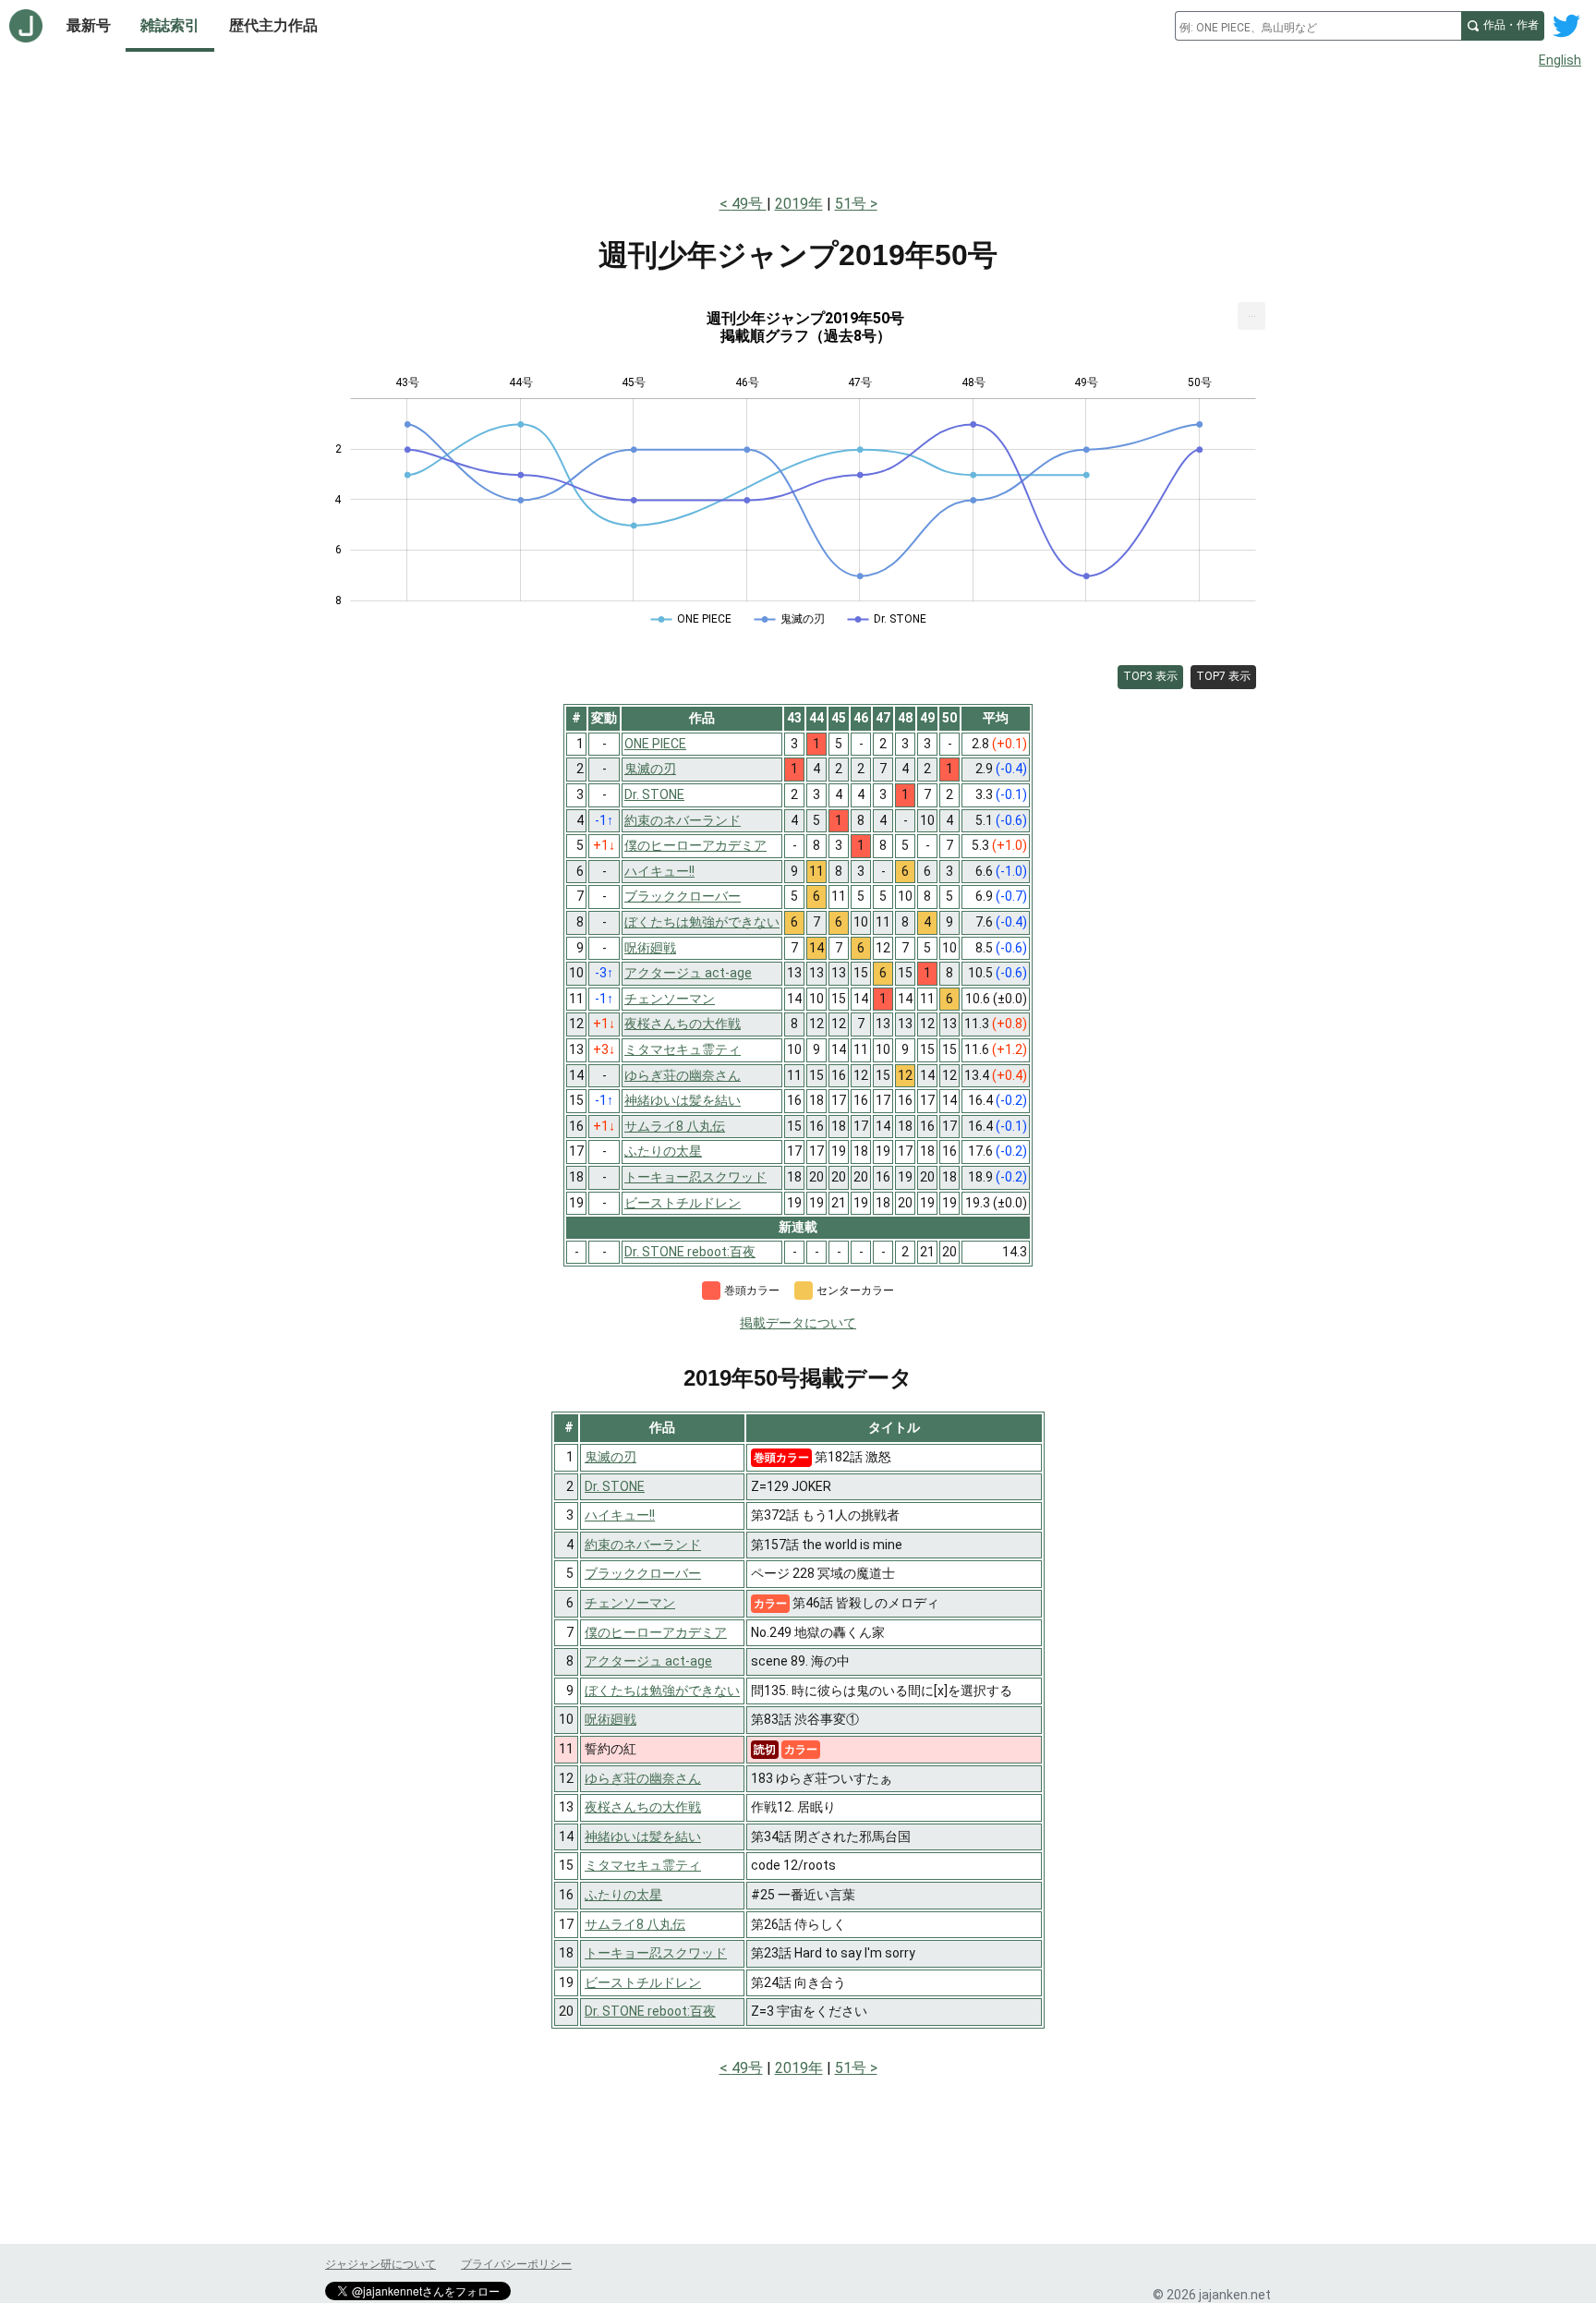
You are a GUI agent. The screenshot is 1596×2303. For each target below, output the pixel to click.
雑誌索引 (170, 25)
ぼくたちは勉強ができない (662, 1691)
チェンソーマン (630, 1603)
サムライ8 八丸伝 (635, 1924)
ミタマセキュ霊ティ (643, 1865)
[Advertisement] (798, 127)
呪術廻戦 (611, 1719)
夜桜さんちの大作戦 (643, 1807)
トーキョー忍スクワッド (656, 1953)
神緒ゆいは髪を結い (643, 1836)
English (1560, 60)
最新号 (89, 25)
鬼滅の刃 (611, 1457)
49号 (749, 204)
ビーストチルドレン (643, 1982)
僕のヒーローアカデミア (656, 1632)
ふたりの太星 (623, 1895)
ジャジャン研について (381, 2264)
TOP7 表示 (1223, 676)
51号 (851, 204)
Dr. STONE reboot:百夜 (650, 2011)
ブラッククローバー (643, 1573)
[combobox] (1318, 26)
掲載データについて (798, 1323)
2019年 (799, 204)
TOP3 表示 (1150, 676)
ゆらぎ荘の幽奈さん (643, 1778)
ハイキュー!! (620, 1515)
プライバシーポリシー (516, 2264)
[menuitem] (1251, 316)
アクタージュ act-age (648, 1661)
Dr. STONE (615, 1486)
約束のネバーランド (643, 1545)
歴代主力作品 (273, 25)
